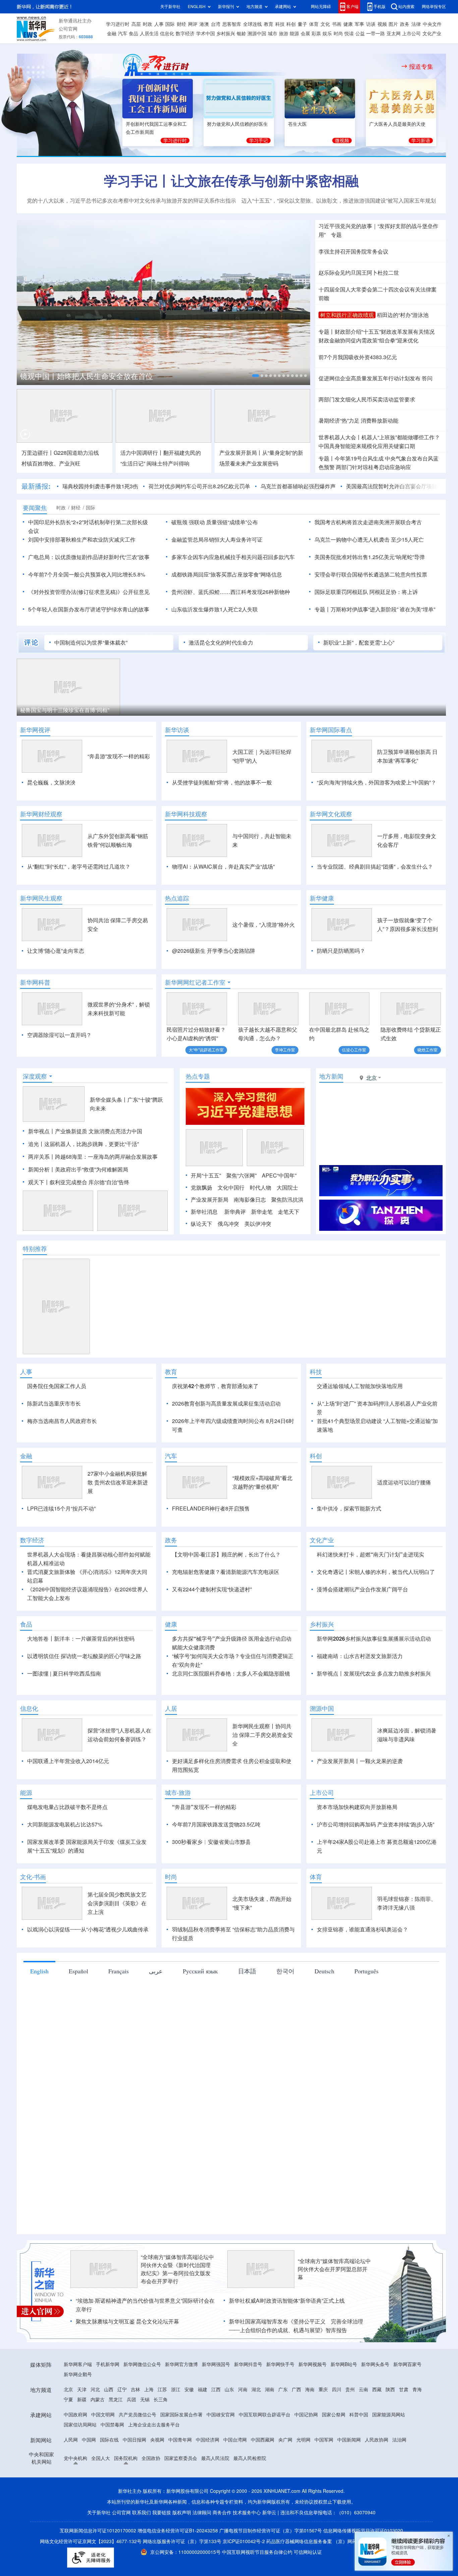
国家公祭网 (334, 2415)
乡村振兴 (226, 34)
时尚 (338, 34)
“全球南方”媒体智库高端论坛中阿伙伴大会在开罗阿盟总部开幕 (334, 2269)
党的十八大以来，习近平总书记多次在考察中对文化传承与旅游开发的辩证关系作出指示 (131, 201)
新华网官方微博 (181, 2364)
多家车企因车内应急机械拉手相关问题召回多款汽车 (233, 557)
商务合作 (222, 2513)
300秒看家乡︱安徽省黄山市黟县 (211, 1842)
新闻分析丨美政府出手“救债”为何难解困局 (78, 1169)
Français (119, 1971)
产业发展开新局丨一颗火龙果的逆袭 (360, 1761)
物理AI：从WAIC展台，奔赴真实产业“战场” (223, 867)
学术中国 (206, 34)
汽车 (123, 34)
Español (78, 1971)
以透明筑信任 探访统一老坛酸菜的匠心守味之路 (84, 1656)
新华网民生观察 (41, 898)
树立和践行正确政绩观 (347, 315)
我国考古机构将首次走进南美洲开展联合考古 (368, 522)
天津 (82, 2390)
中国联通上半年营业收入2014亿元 (68, 1761)
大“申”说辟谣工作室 (206, 1050)
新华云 (269, 2513)
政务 (405, 24)
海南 (310, 2390)
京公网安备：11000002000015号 (186, 2552)
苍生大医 (297, 124)
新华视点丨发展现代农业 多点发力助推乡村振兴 (374, 1674)
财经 (181, 24)
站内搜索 (406, 7)
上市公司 (411, 34)
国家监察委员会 (181, 2458)
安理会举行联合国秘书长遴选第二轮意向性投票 (371, 574)
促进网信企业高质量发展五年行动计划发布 (369, 378)
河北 (95, 2390)
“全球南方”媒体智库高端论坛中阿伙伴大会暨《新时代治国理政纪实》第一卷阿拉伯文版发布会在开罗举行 (177, 2269)
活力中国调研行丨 (142, 453)
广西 (296, 2390)
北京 (68, 2390)
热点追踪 (177, 898)
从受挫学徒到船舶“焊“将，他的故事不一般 (222, 782)
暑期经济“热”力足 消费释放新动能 (358, 421)
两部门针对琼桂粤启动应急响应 (374, 467)
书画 (337, 24)
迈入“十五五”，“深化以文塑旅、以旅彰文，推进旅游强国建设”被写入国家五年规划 (339, 201)
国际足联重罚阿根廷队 (341, 592)
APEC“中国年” (279, 1175)
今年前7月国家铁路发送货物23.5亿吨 (216, 1824)
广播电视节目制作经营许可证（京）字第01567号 (271, 2531)
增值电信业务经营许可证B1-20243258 (178, 2531)
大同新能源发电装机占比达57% (65, 1824)
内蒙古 (98, 2400)
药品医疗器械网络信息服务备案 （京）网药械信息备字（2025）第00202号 (345, 2541)
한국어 (285, 1971)
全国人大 (101, 2458)
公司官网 (68, 29)
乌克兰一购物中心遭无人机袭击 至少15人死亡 (369, 540)
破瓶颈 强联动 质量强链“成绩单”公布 (215, 522)
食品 (133, 34)
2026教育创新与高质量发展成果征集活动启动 (226, 1404)
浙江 (176, 2390)
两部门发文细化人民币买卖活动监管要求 (367, 399)
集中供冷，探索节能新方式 (349, 1509)
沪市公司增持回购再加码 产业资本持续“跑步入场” (376, 1824)
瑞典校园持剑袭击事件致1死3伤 (100, 486)
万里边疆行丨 (38, 453)
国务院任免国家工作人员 (57, 1386)
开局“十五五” (206, 1175)
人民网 (71, 2440)
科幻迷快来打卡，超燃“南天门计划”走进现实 (370, 1554)
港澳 (204, 24)
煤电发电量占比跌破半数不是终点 (67, 1807)
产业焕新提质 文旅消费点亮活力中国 (99, 1131)
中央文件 (432, 24)
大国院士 (287, 1188)
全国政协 (151, 2458)
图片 (393, 24)
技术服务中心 (247, 2513)
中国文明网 (103, 2415)
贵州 (350, 2390)
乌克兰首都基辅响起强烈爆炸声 (298, 486)
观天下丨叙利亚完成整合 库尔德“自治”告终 (79, 1182)
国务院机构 (126, 2458)
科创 (291, 24)
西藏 (377, 2390)
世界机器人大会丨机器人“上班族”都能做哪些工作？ (379, 437)
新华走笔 (262, 1212)
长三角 (161, 2400)
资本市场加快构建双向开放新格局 (357, 1807)
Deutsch (324, 1971)
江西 (216, 2390)
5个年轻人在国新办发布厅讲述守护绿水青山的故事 (89, 609)
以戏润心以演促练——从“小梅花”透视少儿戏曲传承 (88, 1929)
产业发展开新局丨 (241, 453)
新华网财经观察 (41, 814)
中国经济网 (208, 2440)
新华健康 (322, 898)
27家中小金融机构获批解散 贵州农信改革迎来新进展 (118, 1482)
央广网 (285, 2440)
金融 (112, 34)
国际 (170, 24)
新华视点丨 (42, 1131)
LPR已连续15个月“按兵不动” (61, 1509)
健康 (348, 24)
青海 (417, 2390)
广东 (283, 2390)
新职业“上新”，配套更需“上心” (359, 643)
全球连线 (252, 24)
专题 (336, 235)
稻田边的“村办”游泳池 (403, 315)
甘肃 (404, 2390)
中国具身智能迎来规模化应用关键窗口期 (367, 446)
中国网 (89, 2440)
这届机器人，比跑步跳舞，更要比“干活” (92, 1144)
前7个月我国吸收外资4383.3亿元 (358, 357)
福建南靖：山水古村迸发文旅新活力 (360, 1656)
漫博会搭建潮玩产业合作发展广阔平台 (362, 1589)
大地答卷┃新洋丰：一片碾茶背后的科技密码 (81, 1639)
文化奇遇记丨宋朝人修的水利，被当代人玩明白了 (376, 1572)
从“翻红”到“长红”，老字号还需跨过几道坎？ (79, 867)
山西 (109, 2390)
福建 (203, 2390)
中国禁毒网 (112, 2425)
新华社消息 (204, 1212)
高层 (136, 24)
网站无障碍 (321, 7)
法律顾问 (202, 2513)
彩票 (316, 34)
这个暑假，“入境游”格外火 (264, 925)
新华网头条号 (375, 2364)
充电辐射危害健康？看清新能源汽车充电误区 (226, 1572)
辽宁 (122, 2390)
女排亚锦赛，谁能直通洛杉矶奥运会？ (362, 1929)
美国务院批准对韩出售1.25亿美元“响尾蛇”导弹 (370, 557)
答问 (427, 378)
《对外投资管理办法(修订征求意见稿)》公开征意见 (89, 592)
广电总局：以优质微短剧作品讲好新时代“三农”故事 (89, 557)
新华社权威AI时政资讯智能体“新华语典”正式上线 (287, 2301)
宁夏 (68, 2400)
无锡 (145, 2400)
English (39, 1971)
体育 (314, 24)
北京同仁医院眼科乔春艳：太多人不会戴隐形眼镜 (231, 1674)
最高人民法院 (215, 2458)
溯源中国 (257, 34)
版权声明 (182, 2513)
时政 (148, 24)
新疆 (82, 2400)
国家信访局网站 (80, 2425)
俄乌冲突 (228, 1224)
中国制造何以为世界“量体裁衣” (91, 643)
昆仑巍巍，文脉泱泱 (51, 782)
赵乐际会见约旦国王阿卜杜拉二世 (359, 273)
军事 (359, 24)
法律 (416, 24)
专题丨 (327, 332)
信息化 (167, 34)
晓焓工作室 (427, 1050)
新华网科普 (35, 982)
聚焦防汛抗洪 (287, 1200)
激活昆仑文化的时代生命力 (221, 643)
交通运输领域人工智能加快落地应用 (360, 1386)
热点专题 (198, 1076)
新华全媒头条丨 (109, 1100)
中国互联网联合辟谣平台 (265, 2415)
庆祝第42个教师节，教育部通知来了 (215, 1386)
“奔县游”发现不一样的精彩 (119, 756)
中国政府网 (75, 2415)
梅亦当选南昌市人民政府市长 (62, 1421)
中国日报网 (134, 2440)
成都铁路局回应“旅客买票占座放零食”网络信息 (227, 574)
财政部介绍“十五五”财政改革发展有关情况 (385, 332)
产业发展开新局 (210, 1200)
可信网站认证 (308, 2552)
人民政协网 (377, 2440)
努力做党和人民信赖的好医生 (237, 124)
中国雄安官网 (221, 2415)
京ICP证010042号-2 (244, 2541)
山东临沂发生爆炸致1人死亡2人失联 (215, 609)
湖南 (270, 2390)
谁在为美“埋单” (417, 609)
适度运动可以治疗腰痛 (404, 1482)
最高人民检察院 (250, 2458)
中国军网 (324, 2440)
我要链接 (162, 2513)
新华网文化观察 (331, 814)
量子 (302, 24)
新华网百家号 (407, 2364)
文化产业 (432, 34)
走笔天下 (289, 1212)
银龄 (241, 34)
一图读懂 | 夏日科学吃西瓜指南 (64, 1674)
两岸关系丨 (42, 1157)
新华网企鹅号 (78, 2374)
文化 (325, 24)
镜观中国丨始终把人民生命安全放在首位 (87, 376)
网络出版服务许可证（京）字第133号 (182, 2541)
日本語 (247, 1971)
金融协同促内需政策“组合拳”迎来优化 (368, 340)
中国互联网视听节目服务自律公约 (258, 2552)
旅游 (284, 34)
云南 (363, 2390)
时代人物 (261, 1188)
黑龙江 (116, 2400)
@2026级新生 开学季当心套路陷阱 (214, 951)
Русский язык (200, 1971)
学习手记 (259, 141)
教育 (269, 24)
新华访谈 (177, 730)
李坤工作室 (285, 1050)
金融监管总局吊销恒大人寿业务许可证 (217, 540)
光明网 (303, 2440)
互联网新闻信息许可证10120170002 (99, 2531)
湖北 (256, 2390)
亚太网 (394, 34)
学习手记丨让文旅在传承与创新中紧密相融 (231, 181)
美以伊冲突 (258, 1224)
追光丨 (36, 1144)
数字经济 (185, 34)
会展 (305, 34)
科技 (280, 24)
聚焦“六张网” (241, 1175)
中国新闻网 (349, 2440)
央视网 (157, 2440)
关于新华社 (170, 7)
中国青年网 (180, 2440)
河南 (243, 2390)
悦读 (349, 34)
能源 (294, 34)
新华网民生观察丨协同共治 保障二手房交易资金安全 (263, 1735)
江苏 (162, 2390)
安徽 (189, 2390)
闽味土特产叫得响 (168, 463)
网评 (193, 24)
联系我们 (141, 2513)
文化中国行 (231, 1188)
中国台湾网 (235, 2440)
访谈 (371, 24)
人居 (171, 1708)
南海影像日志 (250, 1200)
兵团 (131, 2400)
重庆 (323, 2390)
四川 (337, 2390)
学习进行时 (118, 24)
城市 (273, 34)
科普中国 (359, 2415)
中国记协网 (306, 2415)
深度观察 (35, 1076)
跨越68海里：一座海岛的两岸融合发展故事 (106, 1157)
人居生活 (149, 34)
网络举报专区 (434, 7)
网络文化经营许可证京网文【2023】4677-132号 (91, 2541)
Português (366, 1971)
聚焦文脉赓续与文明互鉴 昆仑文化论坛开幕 (127, 2321)
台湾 (216, 24)
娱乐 (327, 34)
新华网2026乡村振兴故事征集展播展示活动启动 (374, 1639)
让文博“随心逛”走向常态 (56, 951)
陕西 (390, 2390)
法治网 (399, 2440)
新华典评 (235, 1212)
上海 (149, 2390)
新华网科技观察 (186, 814)
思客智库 (232, 24)
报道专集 (421, 66)
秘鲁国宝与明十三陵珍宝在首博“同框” (65, 710)
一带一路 (376, 34)
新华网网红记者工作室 (195, 982)
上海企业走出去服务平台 (154, 2425)
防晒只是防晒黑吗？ (341, 951)
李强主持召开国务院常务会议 (353, 252)
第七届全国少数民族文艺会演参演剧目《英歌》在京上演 (117, 1903)
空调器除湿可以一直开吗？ (59, 1035)
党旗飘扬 (202, 1188)
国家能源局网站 (389, 2415)
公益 (360, 34)
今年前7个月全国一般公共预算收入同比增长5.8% (87, 574)
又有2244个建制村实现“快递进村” (212, 1589)
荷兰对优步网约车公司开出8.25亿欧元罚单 (199, 486)
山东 (229, 2390)
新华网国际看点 (331, 730)
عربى (156, 1971)
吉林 (135, 2390)
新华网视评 (35, 730)
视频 (382, 24)
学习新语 (421, 141)
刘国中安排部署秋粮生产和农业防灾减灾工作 (82, 540)
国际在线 (109, 2440)
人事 (159, 24)
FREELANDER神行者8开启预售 (211, 1509)
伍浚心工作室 (354, 1050)
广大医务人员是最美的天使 (397, 124)
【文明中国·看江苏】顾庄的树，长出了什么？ (226, 1554)
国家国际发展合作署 (181, 2415)
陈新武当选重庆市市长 (54, 1404)
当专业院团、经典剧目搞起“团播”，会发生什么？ (375, 867)
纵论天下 (202, 1224)
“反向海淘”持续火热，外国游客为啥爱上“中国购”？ (377, 782)
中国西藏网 (263, 2440)
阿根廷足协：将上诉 (394, 592)
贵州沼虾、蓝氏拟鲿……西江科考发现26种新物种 (231, 592)
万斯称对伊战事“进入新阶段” (364, 609)
